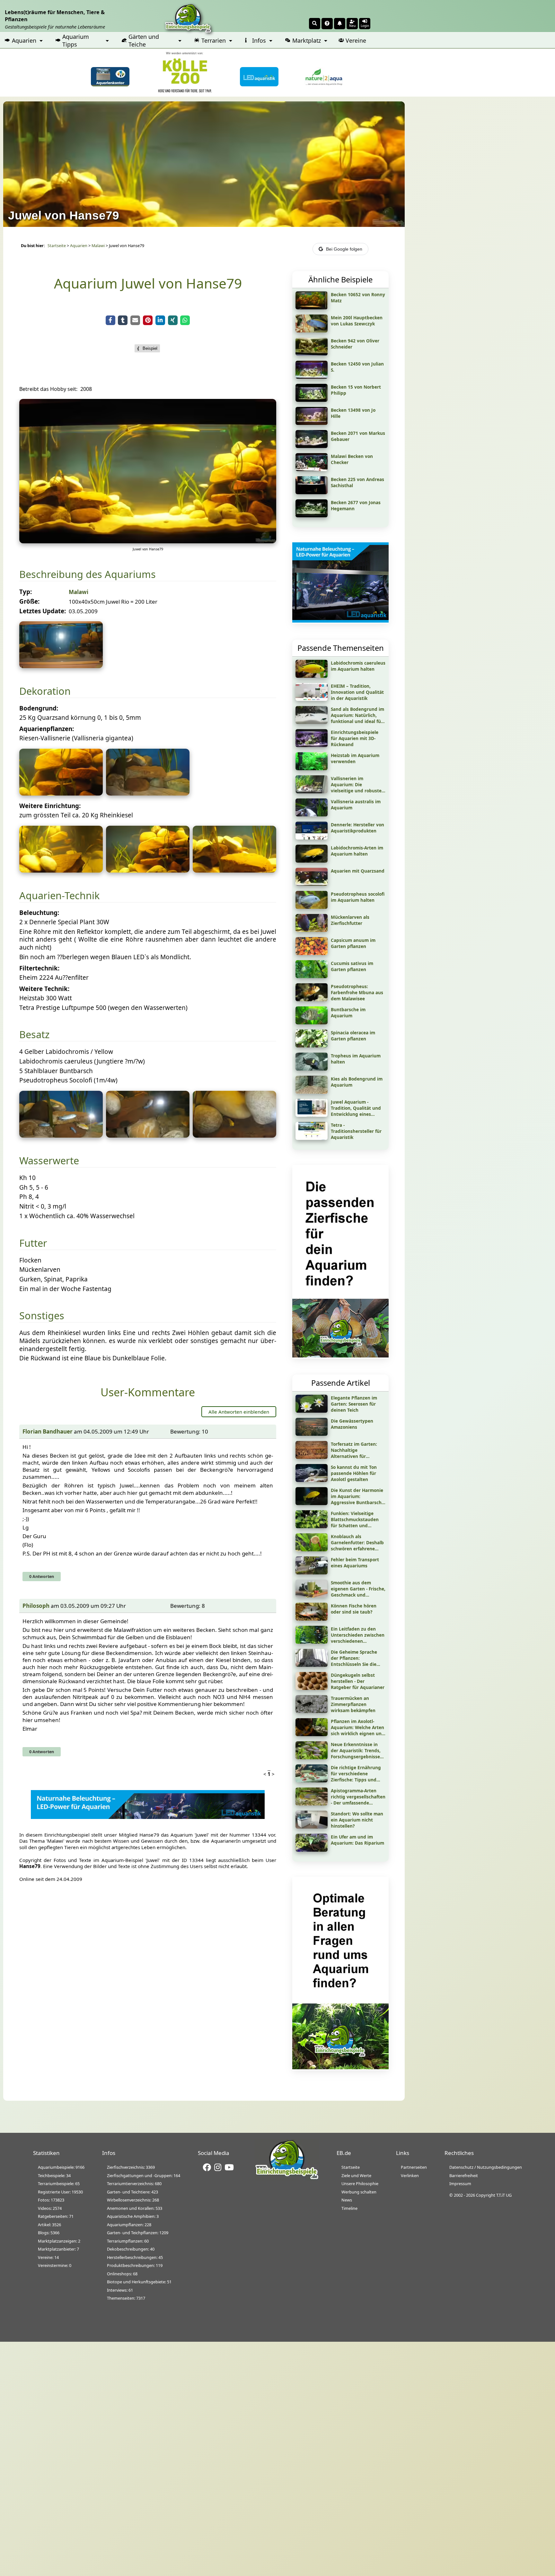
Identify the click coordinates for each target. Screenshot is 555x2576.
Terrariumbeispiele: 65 (59, 2184)
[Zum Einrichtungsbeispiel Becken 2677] (312, 515)
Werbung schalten (359, 2192)
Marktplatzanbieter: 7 (58, 2249)
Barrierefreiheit (464, 2175)
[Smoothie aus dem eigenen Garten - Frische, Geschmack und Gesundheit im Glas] (312, 1595)
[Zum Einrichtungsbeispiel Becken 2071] (312, 446)
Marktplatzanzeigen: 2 (59, 2241)
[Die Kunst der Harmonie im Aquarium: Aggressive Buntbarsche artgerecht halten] (312, 1503)
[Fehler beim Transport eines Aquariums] (312, 1572)
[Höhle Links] (234, 870)
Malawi (98, 246)
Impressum (460, 2184)
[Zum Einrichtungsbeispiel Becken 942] (312, 353)
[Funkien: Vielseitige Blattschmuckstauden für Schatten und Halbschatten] (312, 1526)
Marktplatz (307, 40)
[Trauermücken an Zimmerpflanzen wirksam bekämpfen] (312, 1711)
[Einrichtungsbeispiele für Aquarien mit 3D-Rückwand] (312, 745)
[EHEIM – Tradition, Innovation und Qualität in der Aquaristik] (312, 699)
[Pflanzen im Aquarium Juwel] (61, 793)
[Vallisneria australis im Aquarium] (312, 814)
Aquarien (24, 40)
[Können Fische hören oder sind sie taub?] (312, 1618)
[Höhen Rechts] (148, 870)
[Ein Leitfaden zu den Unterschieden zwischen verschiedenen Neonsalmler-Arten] (312, 1641)
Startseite (57, 246)
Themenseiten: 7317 (126, 2298)
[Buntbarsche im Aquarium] (312, 1022)
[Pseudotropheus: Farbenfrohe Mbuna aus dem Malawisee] (312, 999)
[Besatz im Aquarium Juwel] (61, 1135)
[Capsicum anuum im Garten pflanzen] (312, 953)
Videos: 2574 (50, 2208)
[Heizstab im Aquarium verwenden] (312, 768)
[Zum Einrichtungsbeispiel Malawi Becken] (312, 469)
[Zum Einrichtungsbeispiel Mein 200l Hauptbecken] (312, 330)
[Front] (148, 541)
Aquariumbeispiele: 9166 (61, 2167)
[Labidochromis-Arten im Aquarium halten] (312, 860)
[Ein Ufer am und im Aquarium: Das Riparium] (312, 1849)
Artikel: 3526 (49, 2225)
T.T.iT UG (504, 2195)
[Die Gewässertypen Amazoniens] (312, 1434)
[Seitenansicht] (61, 870)
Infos (259, 40)
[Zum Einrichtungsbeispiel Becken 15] (312, 400)
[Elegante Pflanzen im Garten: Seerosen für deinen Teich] (312, 1410)
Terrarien (214, 40)
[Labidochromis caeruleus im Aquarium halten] (312, 676)
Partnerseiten (414, 2167)
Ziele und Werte (356, 2175)
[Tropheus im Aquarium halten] (312, 1068)
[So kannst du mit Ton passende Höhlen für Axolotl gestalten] (312, 1480)
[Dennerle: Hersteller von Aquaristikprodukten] (312, 837)
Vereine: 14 (48, 2257)
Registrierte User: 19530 (60, 2192)
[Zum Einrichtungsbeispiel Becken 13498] (312, 423)
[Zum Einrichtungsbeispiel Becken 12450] (312, 376)
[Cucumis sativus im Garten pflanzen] (312, 976)
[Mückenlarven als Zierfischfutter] (312, 930)
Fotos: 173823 (51, 2200)
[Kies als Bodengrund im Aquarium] (312, 1091)
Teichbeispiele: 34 (54, 2175)
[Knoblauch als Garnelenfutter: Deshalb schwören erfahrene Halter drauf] (312, 1549)
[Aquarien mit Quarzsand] (312, 883)
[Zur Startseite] (287, 2178)
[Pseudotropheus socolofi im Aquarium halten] (312, 907)
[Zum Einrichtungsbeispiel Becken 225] (312, 492)
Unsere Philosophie (360, 2184)
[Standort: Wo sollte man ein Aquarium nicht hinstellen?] (312, 1826)
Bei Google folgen (344, 249)
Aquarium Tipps (76, 40)
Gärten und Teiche (144, 40)
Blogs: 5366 (49, 2233)
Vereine (356, 40)
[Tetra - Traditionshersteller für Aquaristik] (312, 1138)
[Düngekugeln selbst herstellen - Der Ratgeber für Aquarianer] (312, 1688)
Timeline (349, 2208)
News (347, 2200)
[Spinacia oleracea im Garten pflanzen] (312, 1045)
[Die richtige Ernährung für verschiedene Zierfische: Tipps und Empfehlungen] (312, 1780)
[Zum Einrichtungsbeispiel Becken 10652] (312, 307)
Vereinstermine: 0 (55, 2265)
